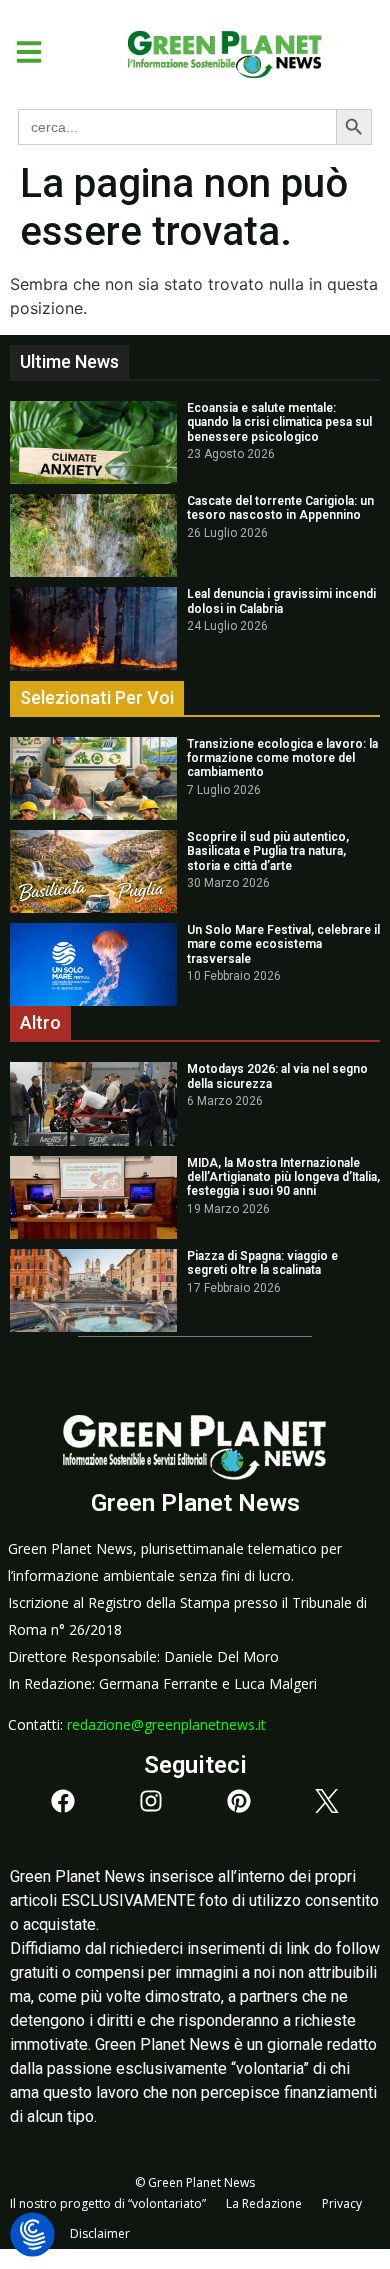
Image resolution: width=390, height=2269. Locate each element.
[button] (21, 52)
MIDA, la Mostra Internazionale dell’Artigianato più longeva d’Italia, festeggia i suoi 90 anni (283, 1177)
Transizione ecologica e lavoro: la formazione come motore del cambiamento (282, 758)
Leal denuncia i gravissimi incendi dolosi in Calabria (281, 601)
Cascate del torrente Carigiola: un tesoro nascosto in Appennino (280, 508)
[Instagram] (151, 1801)
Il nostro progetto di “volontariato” (108, 2203)
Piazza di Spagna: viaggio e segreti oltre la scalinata (262, 1263)
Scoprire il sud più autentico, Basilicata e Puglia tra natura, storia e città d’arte (268, 851)
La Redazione (264, 2203)
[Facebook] (63, 1801)
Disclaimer (100, 2233)
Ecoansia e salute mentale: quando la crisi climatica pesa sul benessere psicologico (279, 422)
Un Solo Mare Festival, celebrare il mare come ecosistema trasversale (283, 944)
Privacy (342, 2203)
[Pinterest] (239, 1801)
